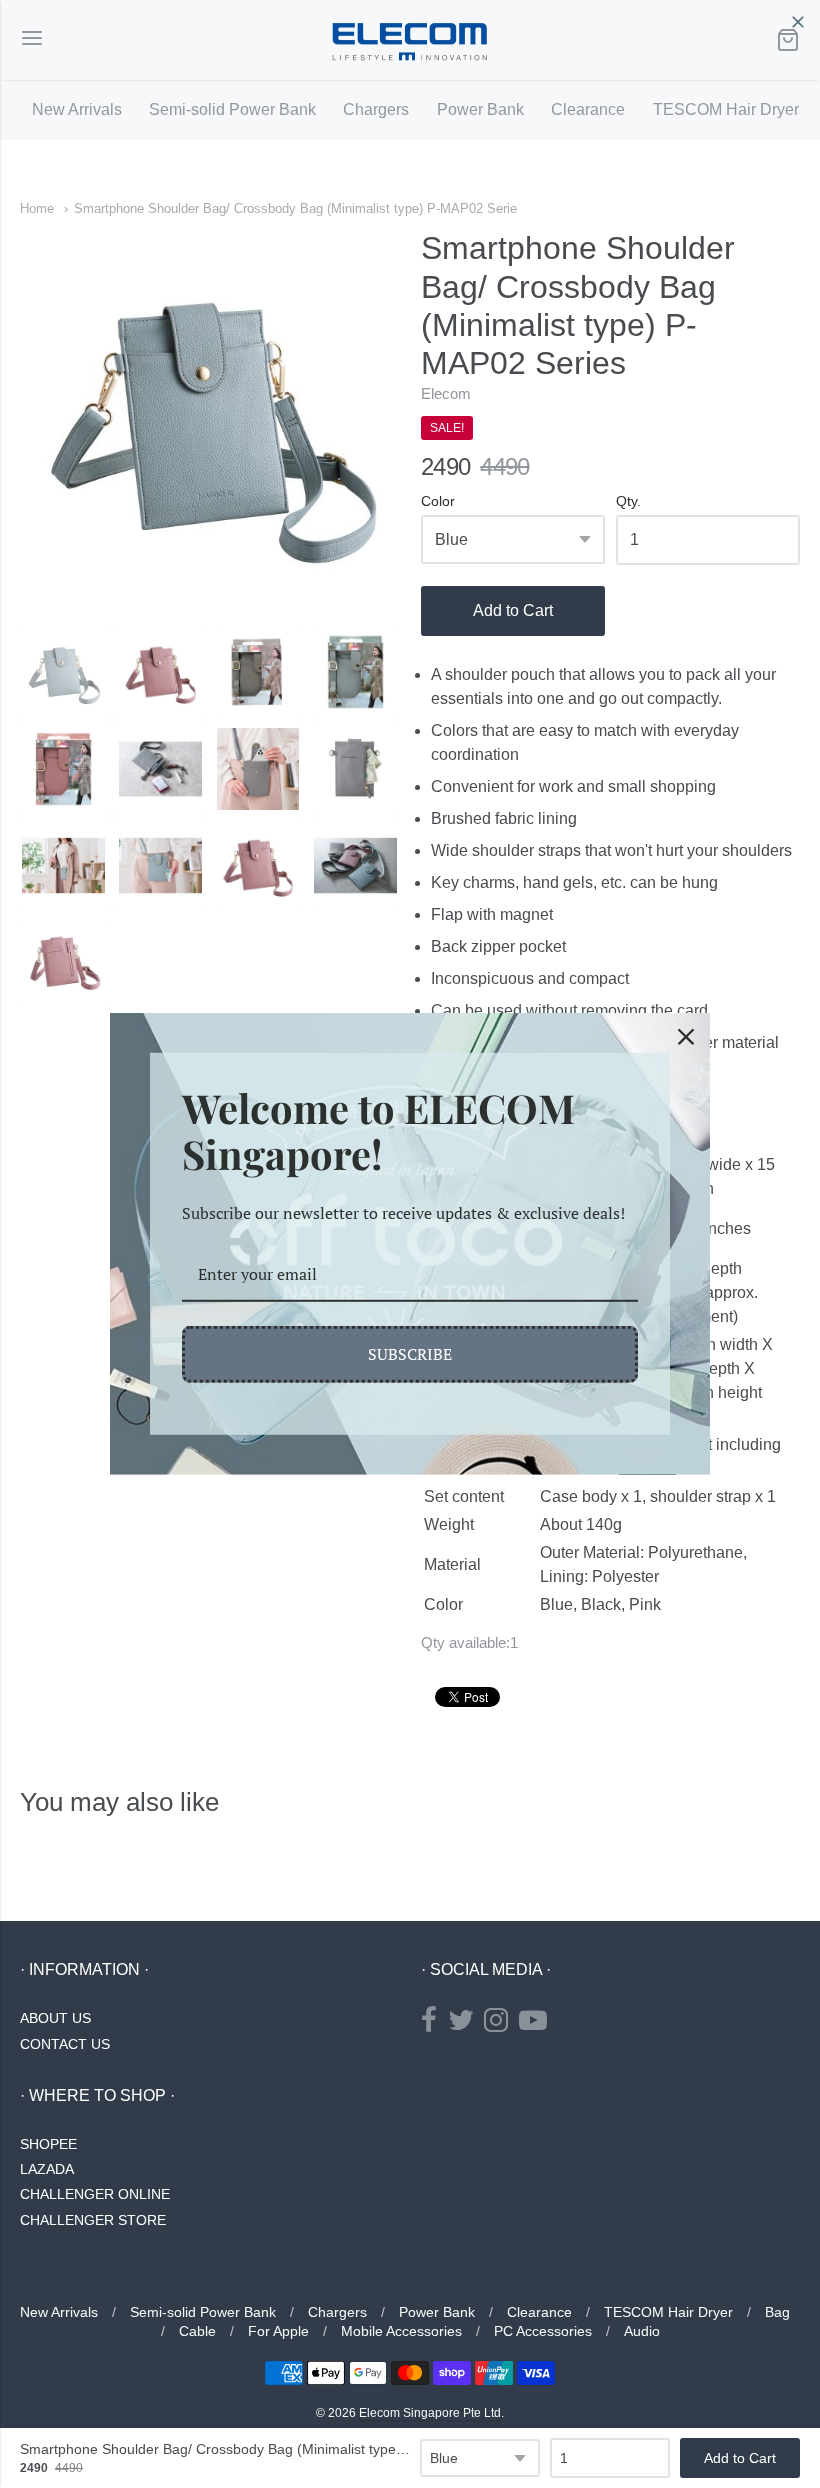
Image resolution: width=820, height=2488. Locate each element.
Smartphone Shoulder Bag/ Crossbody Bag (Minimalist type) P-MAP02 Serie (295, 208)
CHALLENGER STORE (93, 2220)
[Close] (686, 1037)
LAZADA (47, 2169)
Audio (642, 2331)
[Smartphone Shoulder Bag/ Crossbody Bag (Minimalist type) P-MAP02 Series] (63, 672)
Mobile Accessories (401, 2331)
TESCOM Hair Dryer (726, 109)
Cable (197, 2331)
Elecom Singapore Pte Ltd (430, 2413)
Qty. (628, 501)
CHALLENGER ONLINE (95, 2194)
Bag (777, 2312)
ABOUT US (55, 2018)
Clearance (588, 109)
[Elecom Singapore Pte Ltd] (410, 40)
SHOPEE (48, 2144)
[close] (798, 22)
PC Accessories (543, 2331)
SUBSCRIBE (410, 1354)
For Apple (278, 2331)
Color (438, 501)
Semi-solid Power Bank (232, 109)
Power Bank (480, 109)
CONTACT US (65, 2044)
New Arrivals (77, 109)
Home (37, 208)
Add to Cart (513, 610)
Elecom (446, 393)
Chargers (376, 109)
